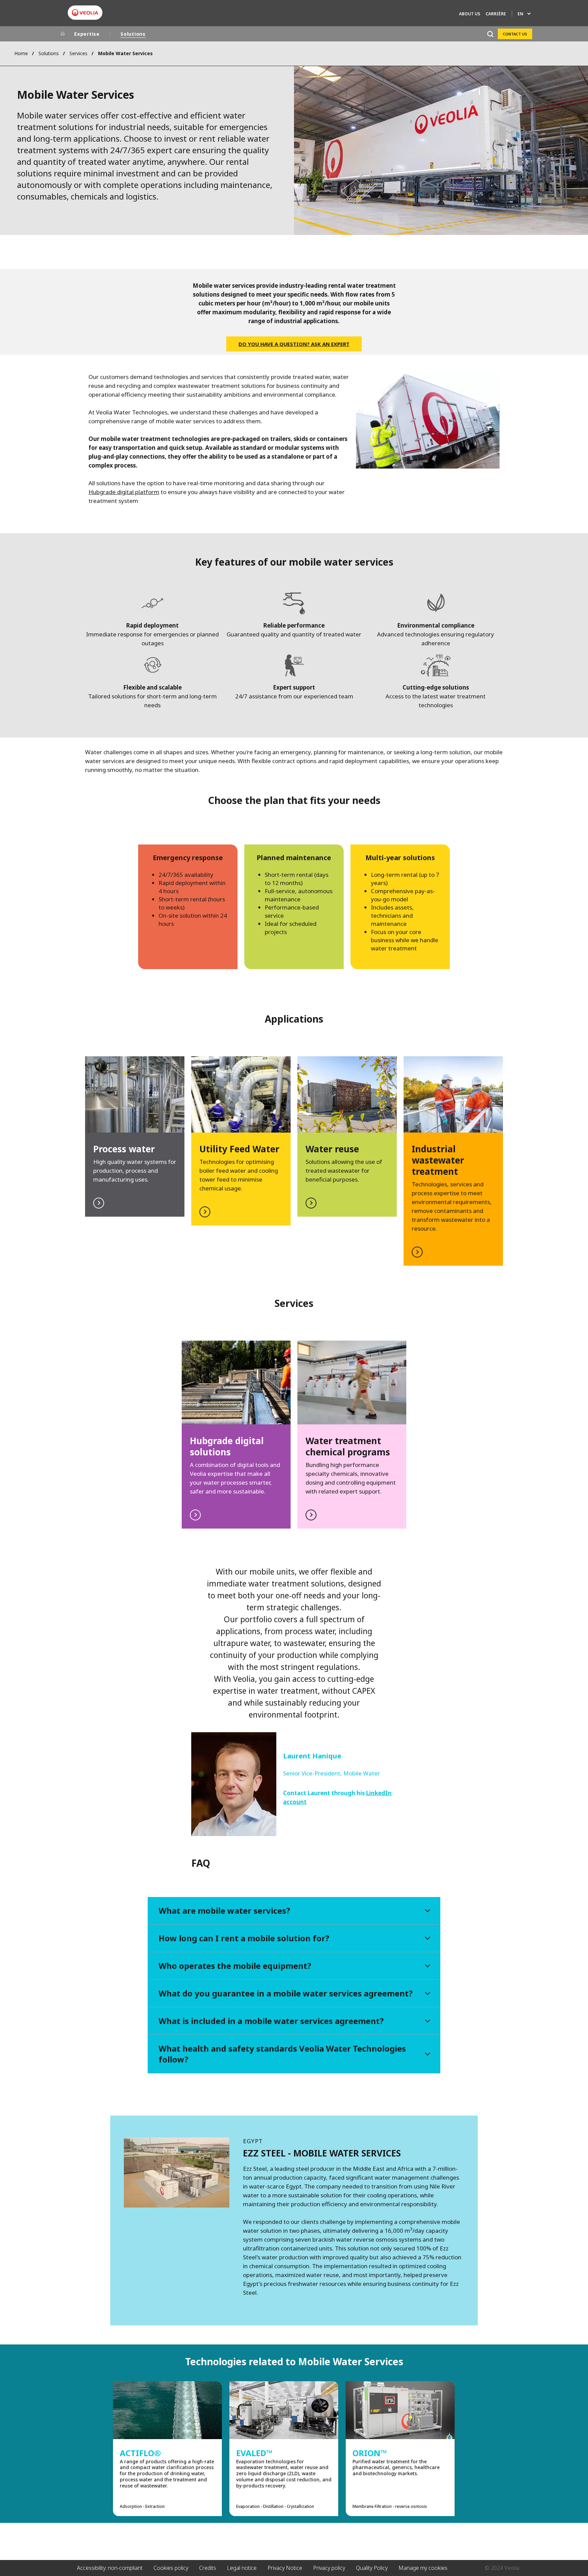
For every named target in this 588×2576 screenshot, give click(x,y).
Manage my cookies (423, 2568)
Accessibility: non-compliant (110, 2568)
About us (470, 14)
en (520, 14)
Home (21, 53)
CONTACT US (515, 34)
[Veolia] (85, 13)
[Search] (490, 34)
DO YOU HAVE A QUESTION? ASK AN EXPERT (294, 344)
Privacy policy (329, 2568)
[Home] (63, 34)
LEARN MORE (347, 1136)
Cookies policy (171, 2568)
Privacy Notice (285, 2568)
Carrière (496, 14)
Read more (135, 1136)
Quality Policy (372, 2568)
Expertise (87, 34)
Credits (208, 2568)
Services (78, 53)
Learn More (241, 1141)
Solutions (133, 34)
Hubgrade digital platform (124, 492)
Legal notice (242, 2568)
